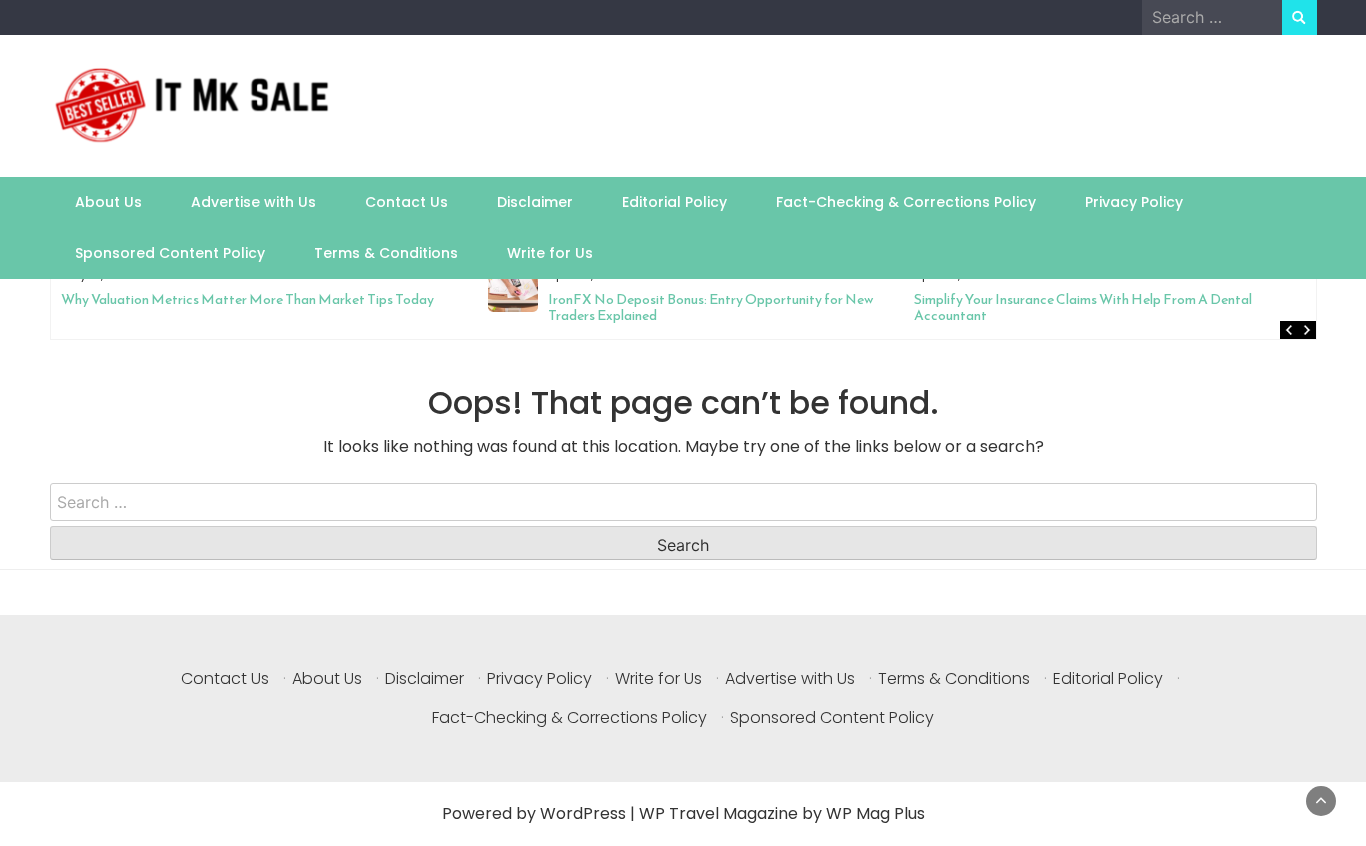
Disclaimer (535, 202)
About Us (108, 202)
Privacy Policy (1134, 202)
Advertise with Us (253, 202)
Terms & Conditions (386, 253)
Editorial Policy (674, 202)
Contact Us (406, 202)
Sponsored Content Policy (170, 253)
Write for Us (550, 253)
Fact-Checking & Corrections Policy (906, 202)
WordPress (583, 813)
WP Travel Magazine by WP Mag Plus (782, 813)
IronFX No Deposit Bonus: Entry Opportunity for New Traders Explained (354, 307)
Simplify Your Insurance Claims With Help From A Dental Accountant (728, 307)
